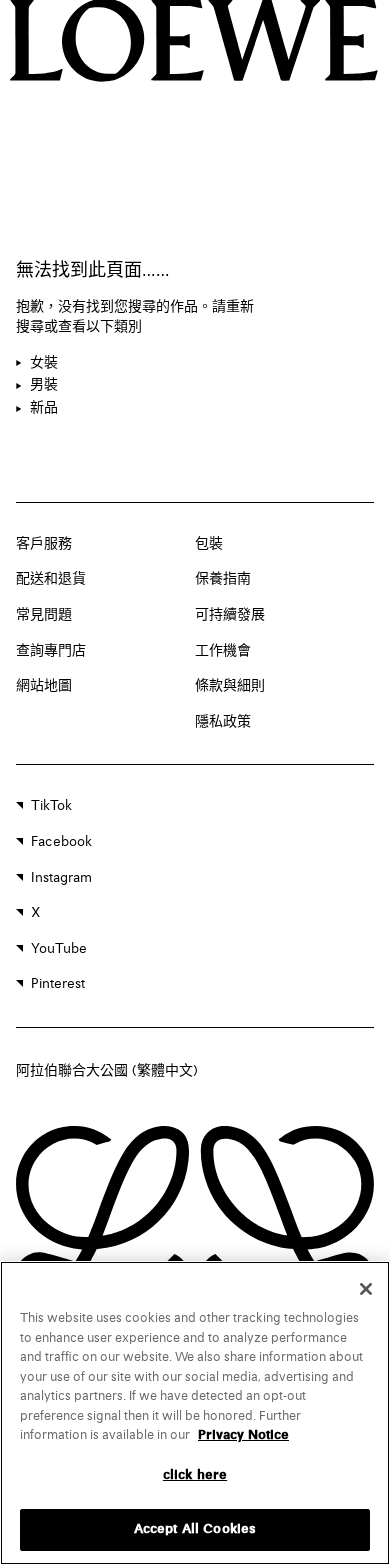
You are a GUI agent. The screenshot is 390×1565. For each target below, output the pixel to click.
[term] (37, 364)
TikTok (51, 806)
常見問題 (44, 615)
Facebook (61, 842)
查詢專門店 (51, 651)
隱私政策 (223, 722)
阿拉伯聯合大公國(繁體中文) (107, 1071)
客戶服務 (44, 544)
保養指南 (223, 579)
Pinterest (58, 984)
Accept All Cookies (195, 1529)
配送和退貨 (51, 579)
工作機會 (223, 651)
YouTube (59, 949)
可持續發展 (230, 615)
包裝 (209, 544)
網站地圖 (44, 686)
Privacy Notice (243, 1435)
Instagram (61, 878)
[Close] (366, 1289)
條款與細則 (230, 686)
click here (195, 1475)
